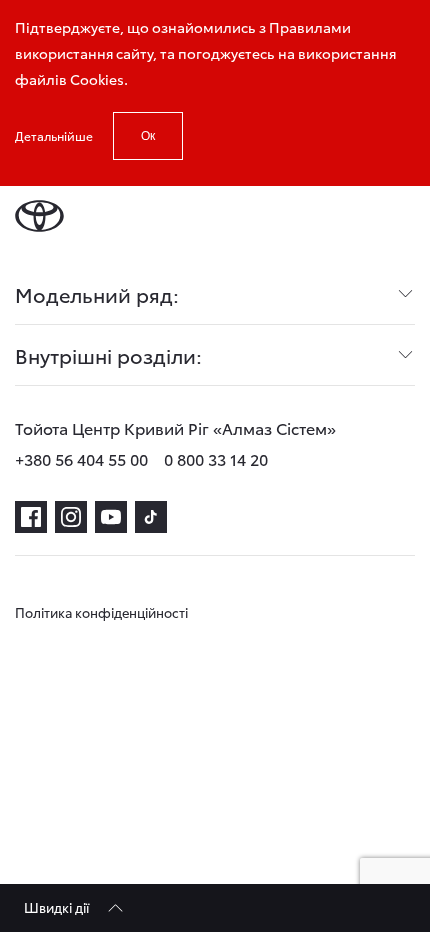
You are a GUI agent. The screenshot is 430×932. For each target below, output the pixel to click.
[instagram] (71, 517)
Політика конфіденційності (101, 612)
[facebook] (31, 517)
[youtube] (111, 517)
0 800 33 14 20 (216, 458)
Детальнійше (54, 135)
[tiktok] (151, 517)
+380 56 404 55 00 (81, 458)
